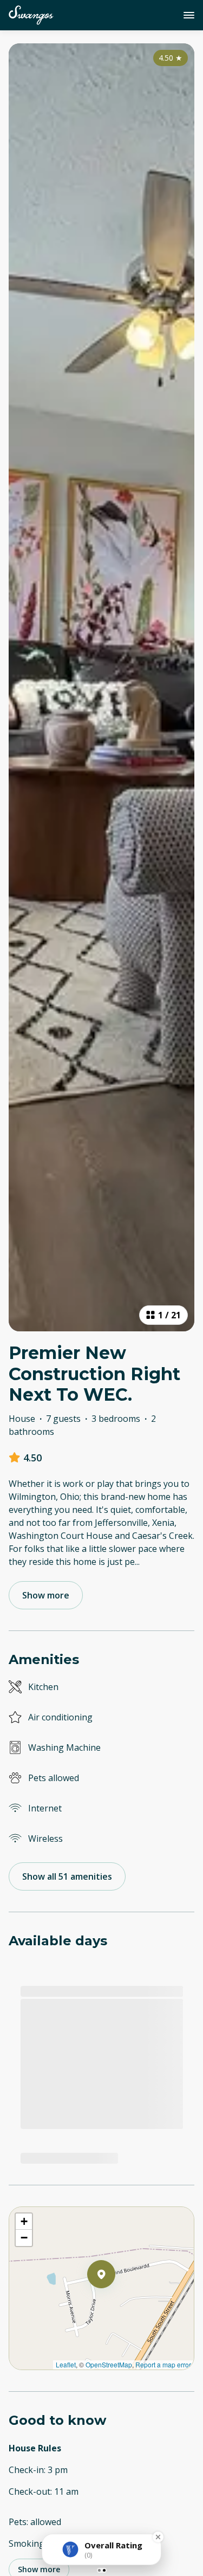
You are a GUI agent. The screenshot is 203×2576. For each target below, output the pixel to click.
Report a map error (163, 2364)
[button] (115, 2302)
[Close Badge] (158, 2537)
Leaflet (66, 2364)
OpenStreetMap (109, 2364)
